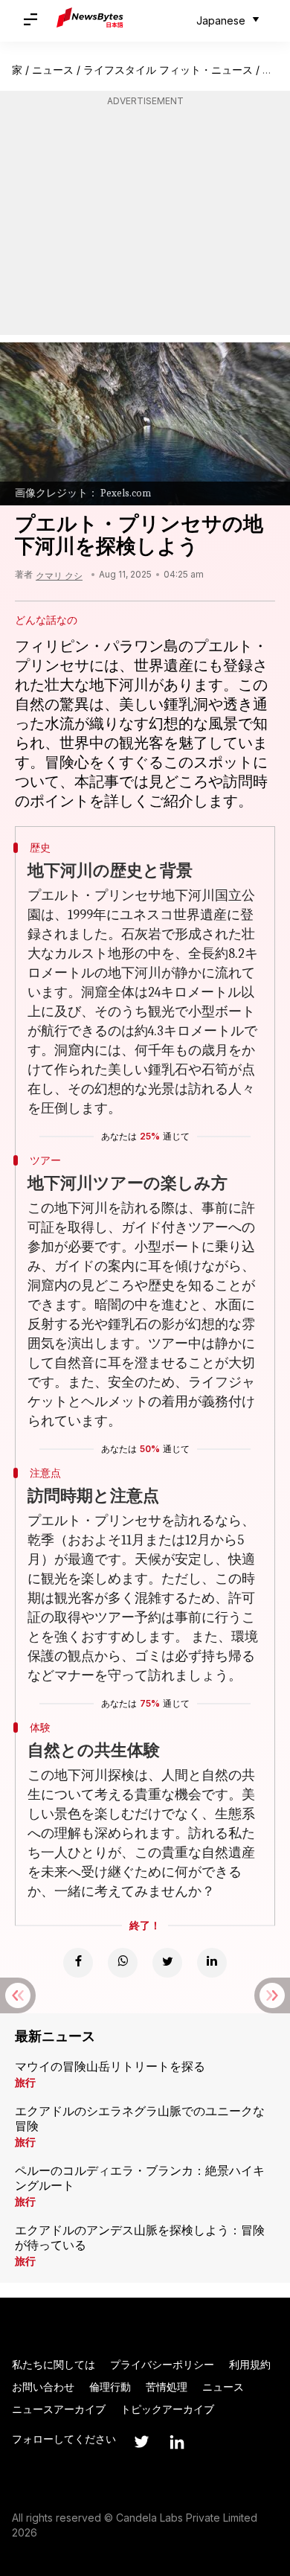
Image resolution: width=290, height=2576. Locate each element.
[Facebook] (78, 1963)
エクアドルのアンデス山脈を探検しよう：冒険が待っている (140, 2238)
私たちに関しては (54, 2364)
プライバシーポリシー (162, 2364)
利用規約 (250, 2364)
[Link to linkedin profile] (177, 2442)
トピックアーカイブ (167, 2409)
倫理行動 (110, 2387)
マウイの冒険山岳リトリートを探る (110, 2067)
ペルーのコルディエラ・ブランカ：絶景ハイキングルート (140, 2179)
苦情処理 (167, 2387)
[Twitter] (167, 1963)
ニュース (53, 70)
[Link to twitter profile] (141, 2442)
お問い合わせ (43, 2387)
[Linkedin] (212, 1963)
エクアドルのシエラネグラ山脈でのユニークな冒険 (140, 2119)
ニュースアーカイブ (59, 2409)
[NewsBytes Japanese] (101, 21)
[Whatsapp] (123, 1963)
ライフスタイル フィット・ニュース (168, 70)
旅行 (25, 2082)
